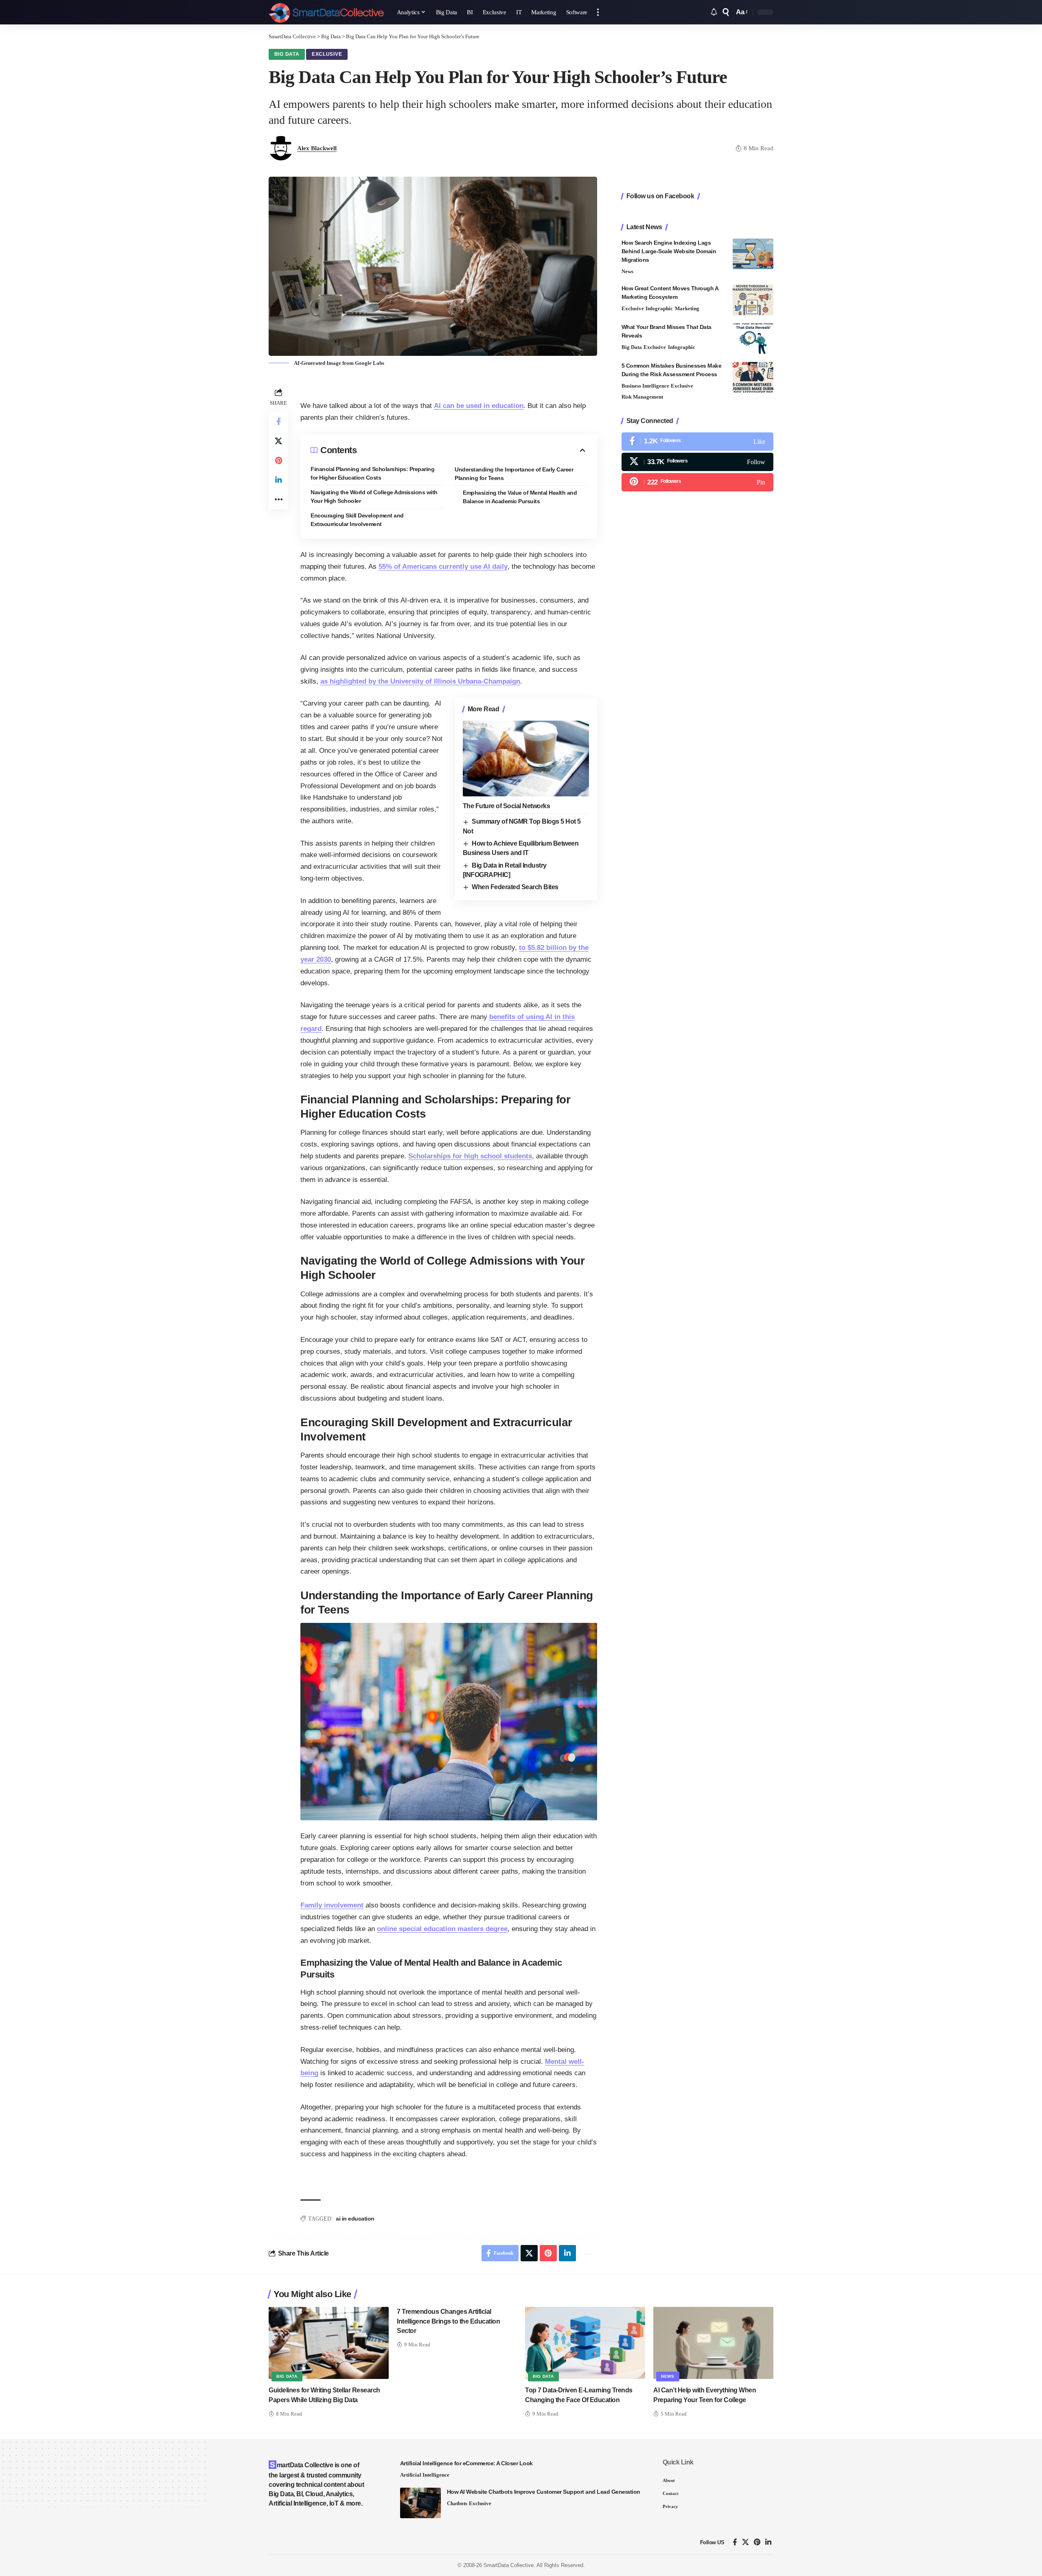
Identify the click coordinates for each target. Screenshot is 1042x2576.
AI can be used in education (479, 406)
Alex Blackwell (317, 148)
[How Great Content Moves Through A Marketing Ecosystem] (753, 300)
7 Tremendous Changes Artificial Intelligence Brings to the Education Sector (448, 2321)
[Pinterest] (697, 483)
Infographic (659, 309)
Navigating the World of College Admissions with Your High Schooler (374, 497)
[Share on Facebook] (278, 421)
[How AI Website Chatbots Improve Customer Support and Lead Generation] (420, 2503)
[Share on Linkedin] (278, 480)
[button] (598, 12)
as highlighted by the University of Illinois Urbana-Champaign (420, 681)
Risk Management (642, 397)
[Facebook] (697, 442)
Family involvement (332, 1905)
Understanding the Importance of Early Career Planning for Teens (514, 474)
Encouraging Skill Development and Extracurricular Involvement (357, 520)
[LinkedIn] (768, 2542)
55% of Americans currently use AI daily (443, 567)
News (627, 271)
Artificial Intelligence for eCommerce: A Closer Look (466, 2463)
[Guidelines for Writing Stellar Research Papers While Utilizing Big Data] (329, 2343)
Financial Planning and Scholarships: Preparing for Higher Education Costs (372, 473)
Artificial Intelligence (425, 2475)
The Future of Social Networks (507, 806)
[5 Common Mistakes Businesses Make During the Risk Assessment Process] (753, 377)
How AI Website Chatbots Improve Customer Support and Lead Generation (544, 2492)
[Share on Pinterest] (278, 460)
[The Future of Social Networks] (526, 759)
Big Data (287, 54)
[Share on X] (278, 441)
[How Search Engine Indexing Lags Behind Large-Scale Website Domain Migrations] (753, 254)
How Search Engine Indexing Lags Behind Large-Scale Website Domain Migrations (669, 251)
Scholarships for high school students (470, 1156)
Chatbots (457, 2503)
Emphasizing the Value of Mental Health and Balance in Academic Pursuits (520, 497)
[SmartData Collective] (326, 12)
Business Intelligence (645, 386)
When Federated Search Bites (515, 887)
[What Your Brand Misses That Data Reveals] (753, 339)
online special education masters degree (442, 1929)
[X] (697, 462)
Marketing (687, 309)
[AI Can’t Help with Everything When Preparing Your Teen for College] (713, 2343)
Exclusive (327, 54)
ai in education (355, 2219)
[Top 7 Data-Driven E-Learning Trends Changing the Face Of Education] (585, 2343)
